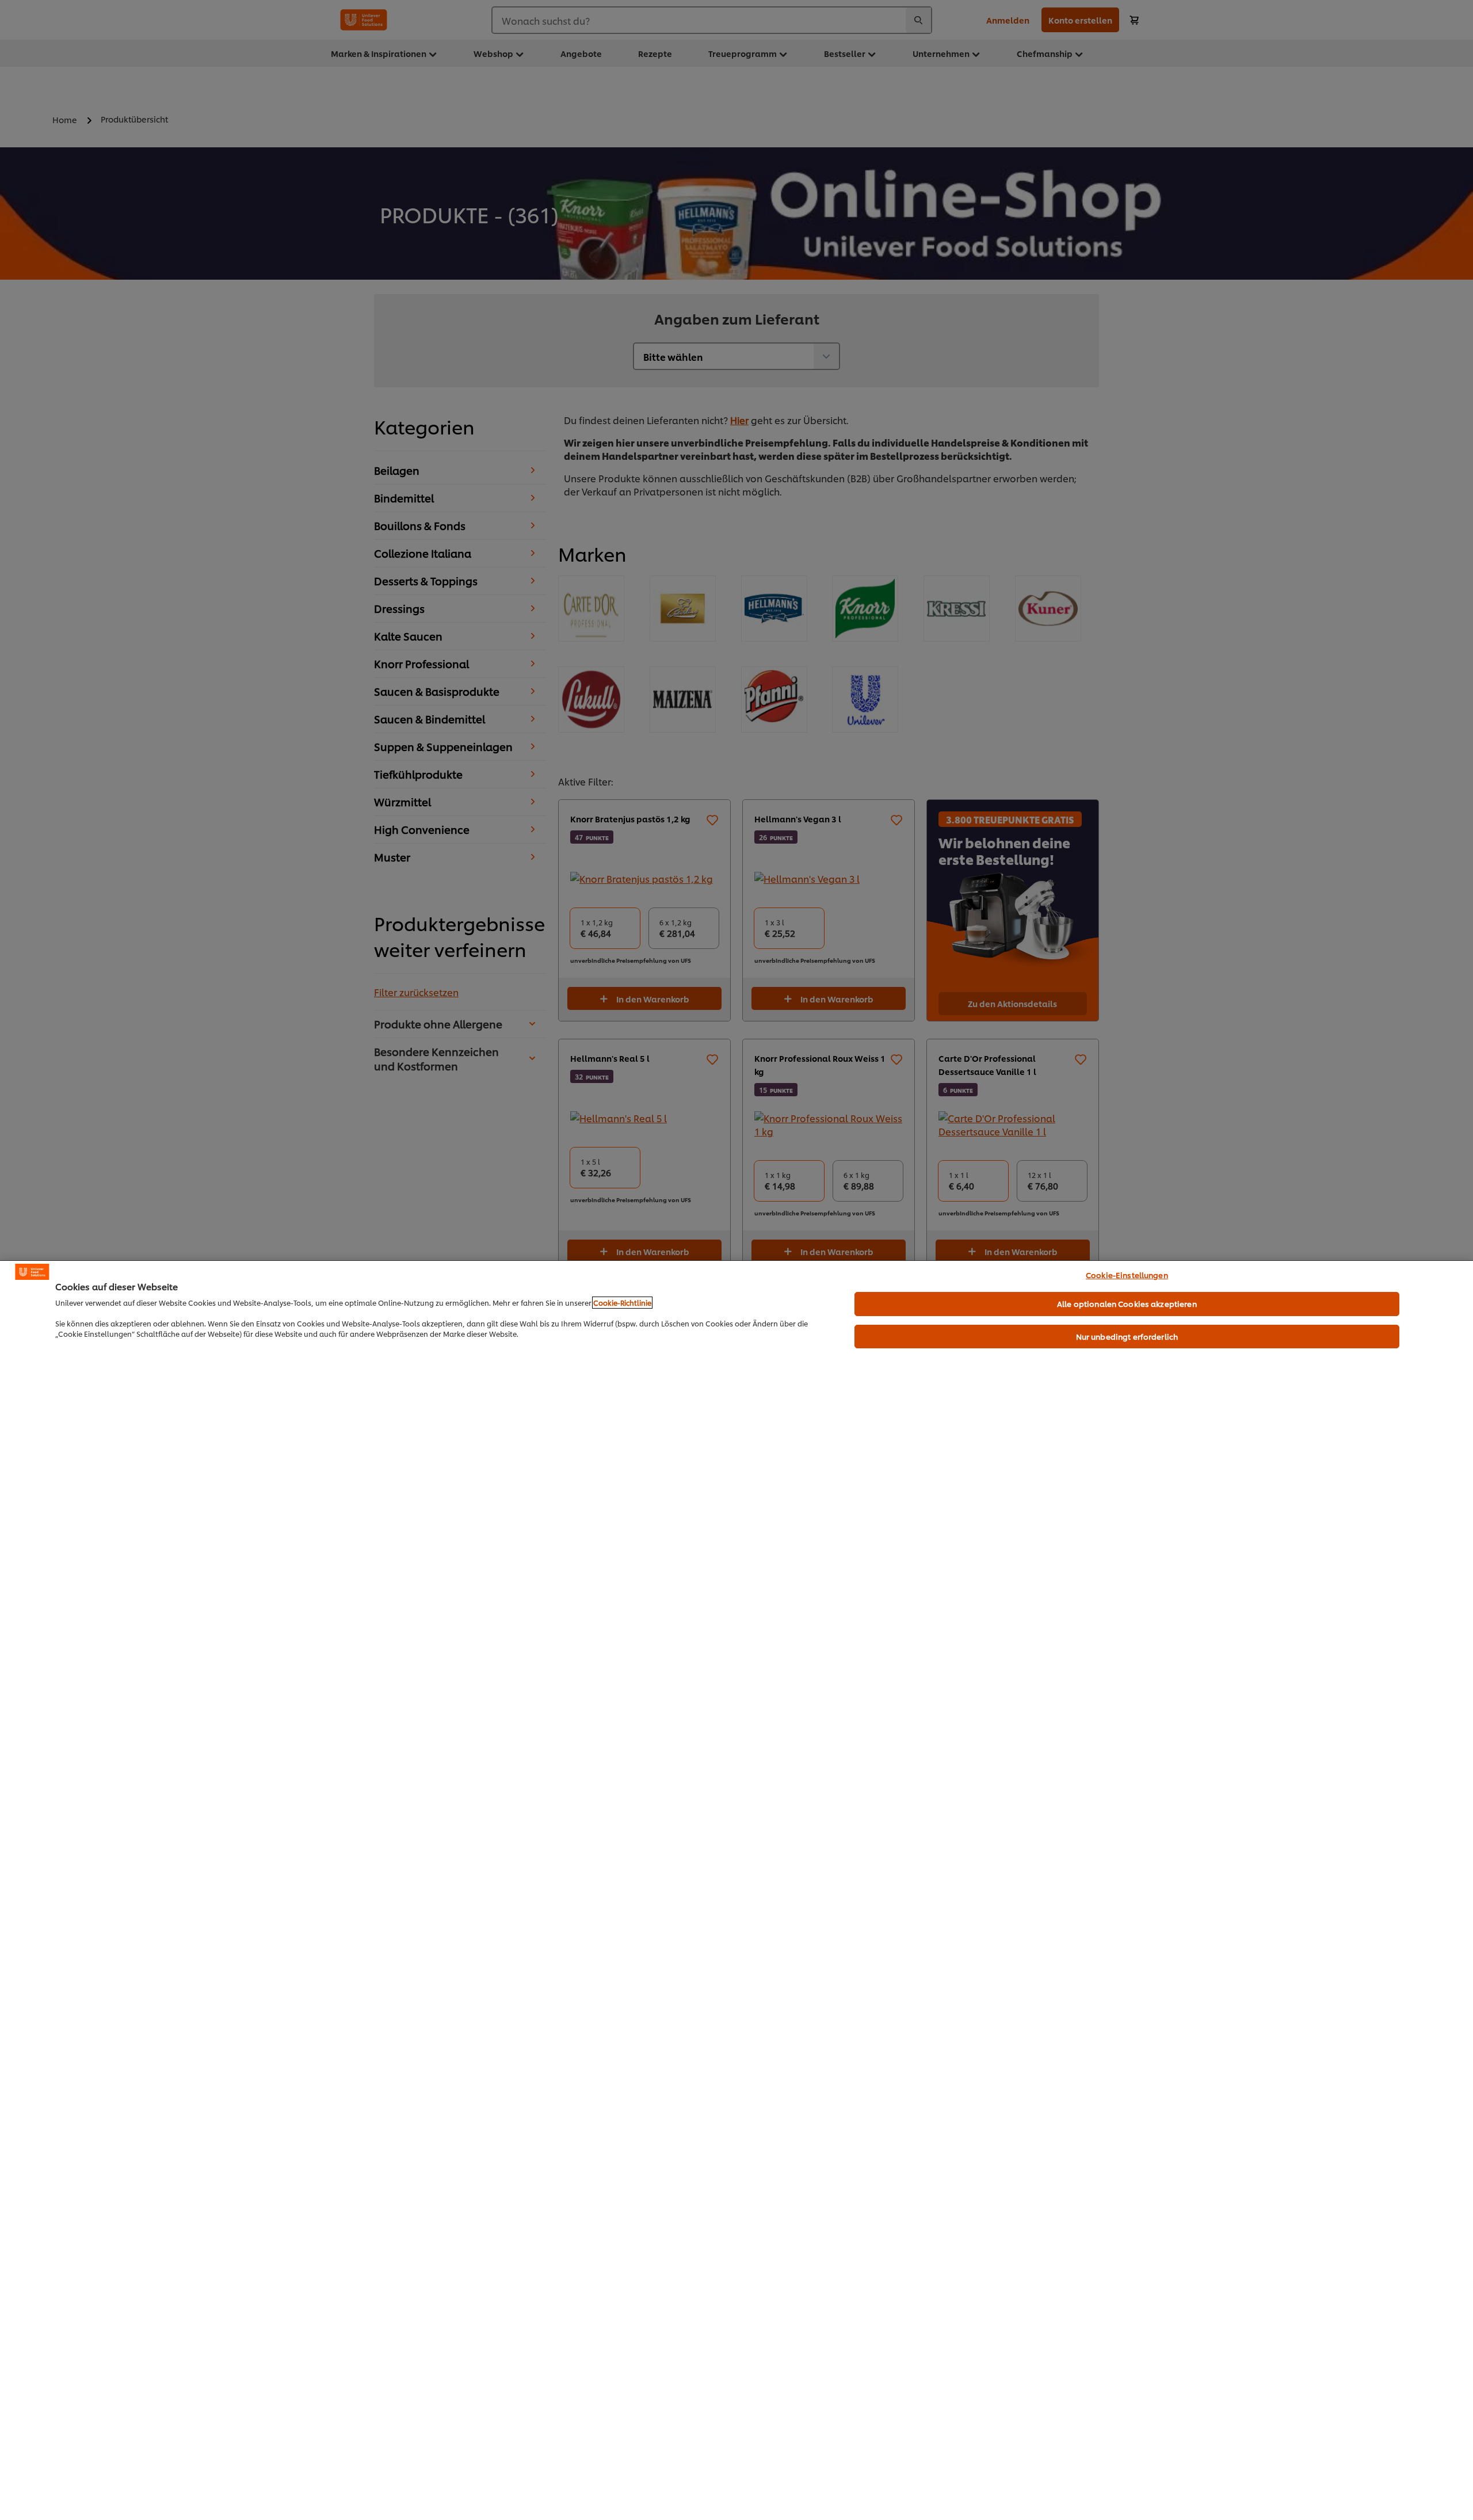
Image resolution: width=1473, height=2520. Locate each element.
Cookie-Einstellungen (1127, 1275)
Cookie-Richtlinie (622, 1303)
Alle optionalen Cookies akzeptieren (1127, 1303)
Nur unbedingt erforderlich (1127, 1336)
